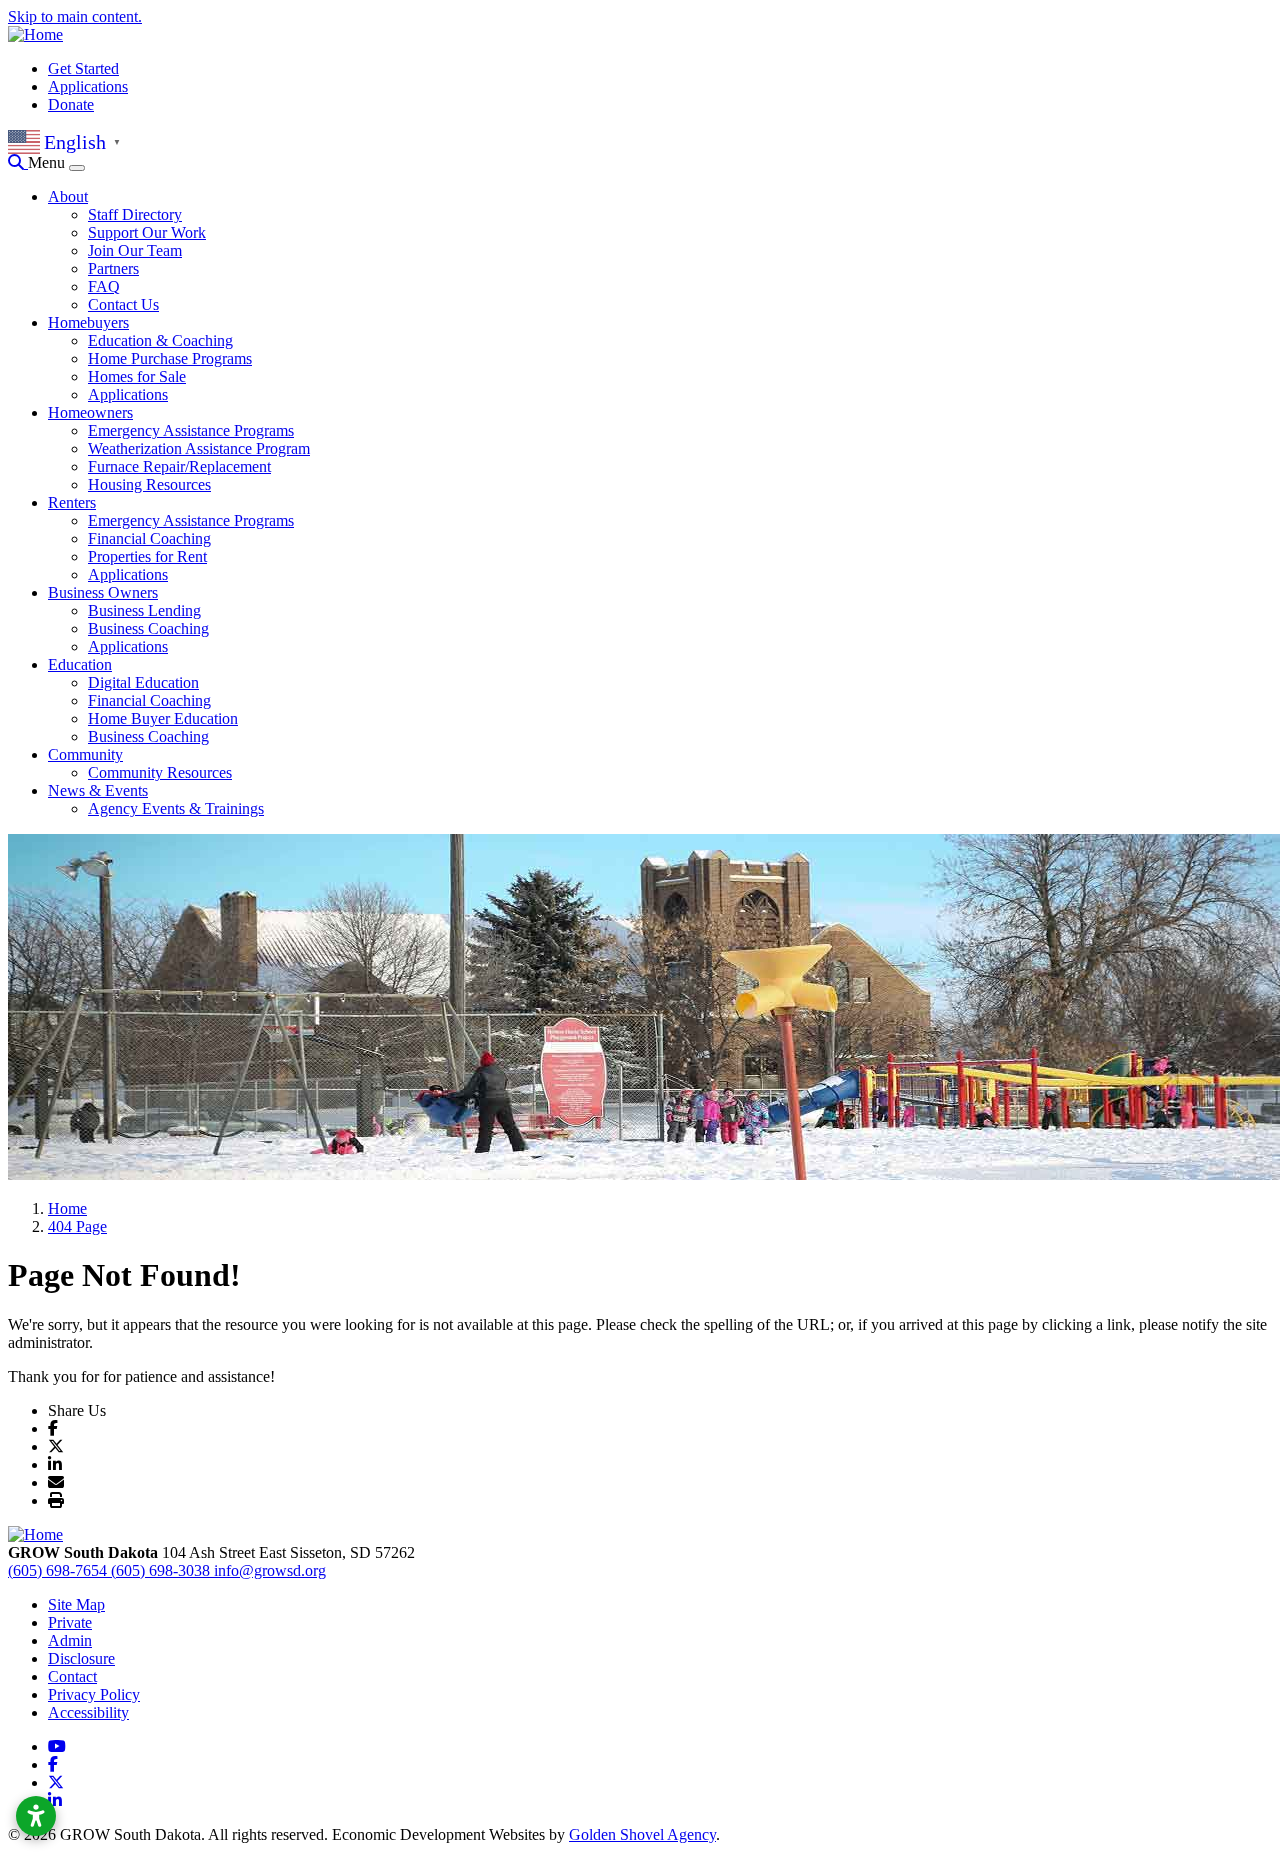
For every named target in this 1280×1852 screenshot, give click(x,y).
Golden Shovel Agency (642, 1834)
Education (80, 664)
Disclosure (81, 1658)
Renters (72, 502)
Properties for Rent (147, 556)
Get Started (83, 68)
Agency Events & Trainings (176, 808)
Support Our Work (147, 232)
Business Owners (103, 592)
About (68, 196)
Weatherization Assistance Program (199, 448)
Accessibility (88, 1712)
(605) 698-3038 (162, 1570)
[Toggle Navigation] (77, 168)
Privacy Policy (94, 1694)
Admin (70, 1640)
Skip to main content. (75, 16)
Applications (88, 86)
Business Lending (144, 610)
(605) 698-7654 (59, 1570)
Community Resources (160, 772)
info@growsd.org (270, 1570)
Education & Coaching (160, 340)
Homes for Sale (137, 376)
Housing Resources (149, 484)
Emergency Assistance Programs (191, 430)
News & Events (98, 790)
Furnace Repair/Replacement (179, 466)
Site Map (76, 1604)
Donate (71, 104)
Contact (72, 1676)
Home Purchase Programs (170, 358)
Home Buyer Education (163, 718)
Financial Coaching (149, 538)
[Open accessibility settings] (36, 1816)
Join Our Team (135, 250)
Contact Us (123, 304)
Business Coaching (148, 628)
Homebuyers (88, 322)
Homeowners (90, 412)
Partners (113, 268)
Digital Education (143, 682)
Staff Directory (135, 214)
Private (70, 1622)
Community (85, 754)
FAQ (104, 286)
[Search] (18, 162)
